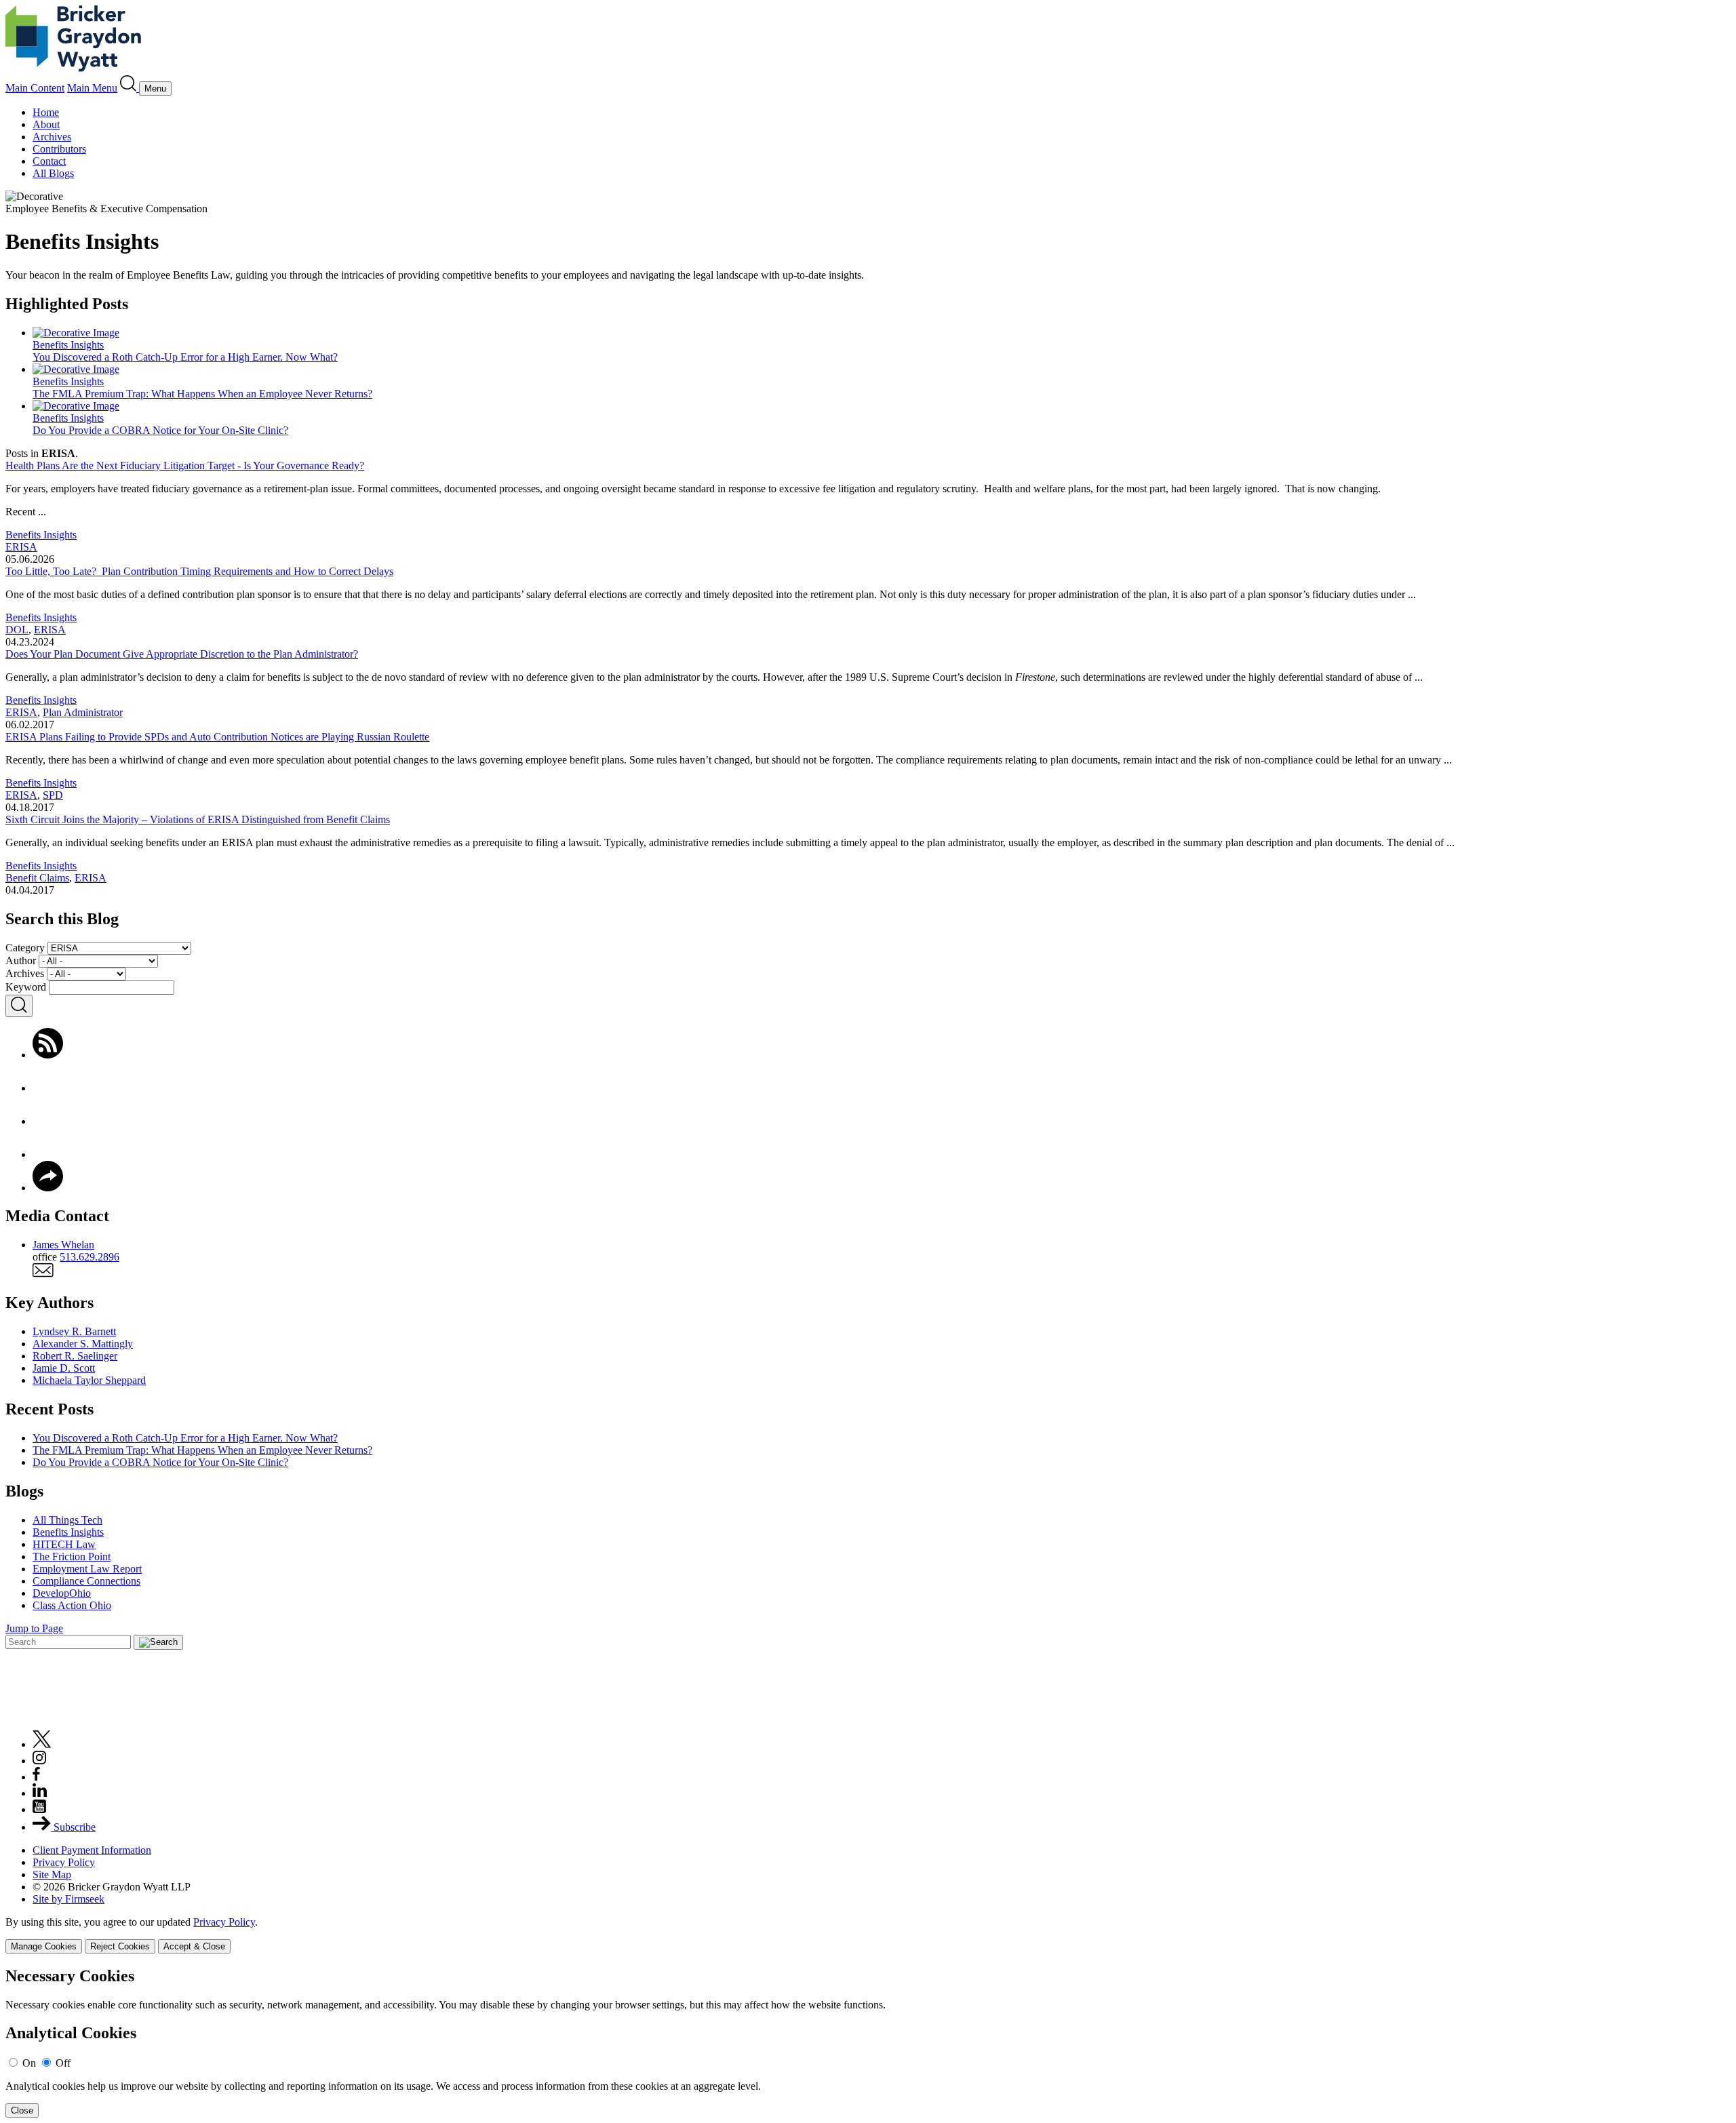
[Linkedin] (40, 1793)
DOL (17, 630)
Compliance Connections (86, 1581)
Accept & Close (194, 1946)
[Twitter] (48, 1121)
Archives (52, 137)
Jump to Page (34, 1628)
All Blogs (53, 173)
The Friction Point (72, 1556)
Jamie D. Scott (64, 1368)
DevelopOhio (62, 1593)
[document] (868, 2043)
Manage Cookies (44, 1946)
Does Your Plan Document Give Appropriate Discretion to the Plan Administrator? (182, 654)
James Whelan (63, 1245)
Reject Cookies (120, 1946)
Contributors (59, 149)
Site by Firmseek (68, 1899)
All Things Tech (67, 1520)
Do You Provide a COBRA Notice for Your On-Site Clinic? (160, 1462)
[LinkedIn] (48, 1154)
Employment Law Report (87, 1569)
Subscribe (73, 1827)
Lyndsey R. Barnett (74, 1331)
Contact (49, 161)
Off (63, 2063)
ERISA (21, 547)
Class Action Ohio (72, 1605)
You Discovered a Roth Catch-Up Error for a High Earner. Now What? (185, 1438)
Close (22, 2110)
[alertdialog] (868, 2043)
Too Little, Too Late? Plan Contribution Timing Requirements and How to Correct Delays (199, 571)
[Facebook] (48, 1088)
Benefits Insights (41, 535)
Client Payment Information (92, 1850)
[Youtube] (39, 1809)
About (46, 124)
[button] (48, 1188)
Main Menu (92, 88)
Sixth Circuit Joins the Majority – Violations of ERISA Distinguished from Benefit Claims (198, 819)
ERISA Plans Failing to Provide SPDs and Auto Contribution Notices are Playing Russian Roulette (217, 737)
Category (25, 948)
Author (21, 960)
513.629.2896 (90, 1257)
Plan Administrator (83, 712)
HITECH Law (64, 1544)
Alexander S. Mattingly (83, 1344)
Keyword (26, 987)
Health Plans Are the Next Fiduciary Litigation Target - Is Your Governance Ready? (185, 465)
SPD (53, 795)
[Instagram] (40, 1761)
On (29, 2063)
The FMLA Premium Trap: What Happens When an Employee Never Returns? (202, 1450)
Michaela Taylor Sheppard (89, 1380)
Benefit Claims (37, 878)
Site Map (52, 1874)
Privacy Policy (64, 1862)
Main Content (35, 88)
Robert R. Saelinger (75, 1356)
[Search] (130, 88)
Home (46, 112)
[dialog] (868, 1935)
